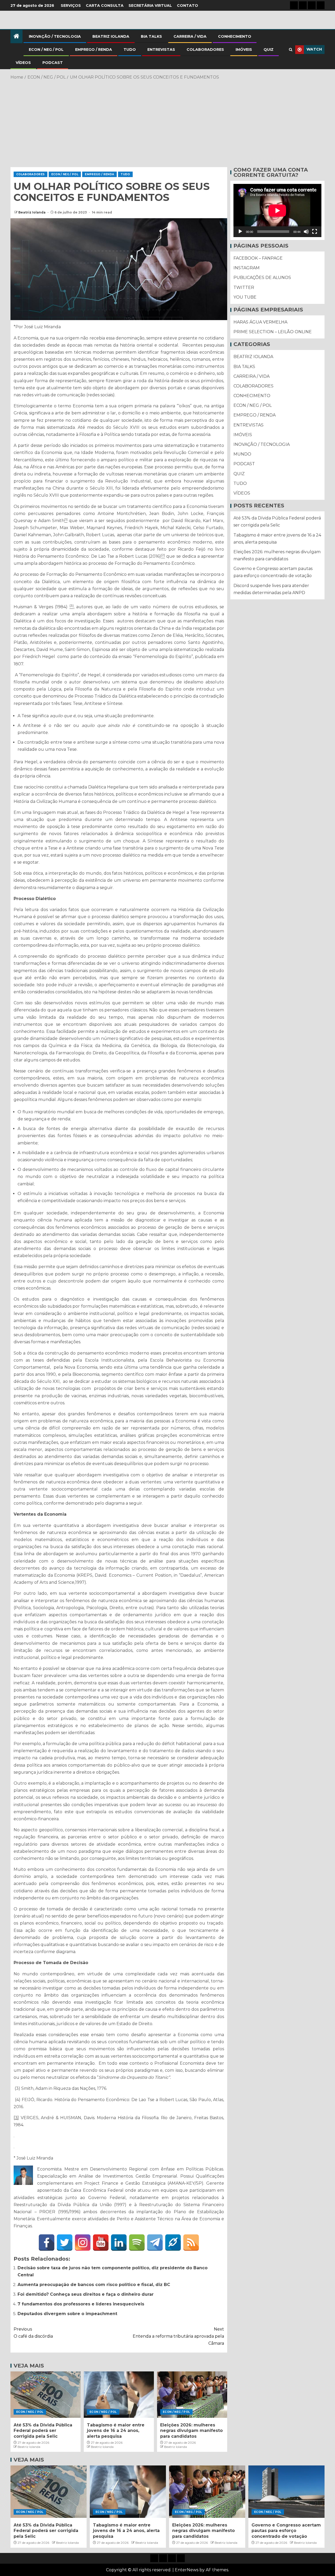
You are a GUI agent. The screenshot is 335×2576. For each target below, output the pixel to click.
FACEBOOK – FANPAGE (258, 258)
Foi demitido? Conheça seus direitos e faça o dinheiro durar (86, 2294)
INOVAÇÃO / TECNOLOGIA (55, 36)
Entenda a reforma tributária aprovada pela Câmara (178, 2336)
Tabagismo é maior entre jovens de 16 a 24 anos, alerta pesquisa (116, 2431)
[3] (16, 2118)
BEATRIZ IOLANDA (111, 36)
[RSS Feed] (191, 2243)
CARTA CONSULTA (105, 6)
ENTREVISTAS (161, 50)
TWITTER (244, 287)
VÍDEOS (23, 63)
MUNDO (242, 454)
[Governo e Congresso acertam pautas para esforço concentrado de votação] (286, 2492)
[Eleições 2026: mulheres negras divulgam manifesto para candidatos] (192, 2395)
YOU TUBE (245, 297)
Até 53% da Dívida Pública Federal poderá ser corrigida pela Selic (43, 2431)
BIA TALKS (151, 36)
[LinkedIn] (119, 2243)
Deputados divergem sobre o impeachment (67, 2314)
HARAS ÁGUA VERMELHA (260, 322)
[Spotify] (137, 2243)
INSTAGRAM (247, 268)
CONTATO (188, 6)
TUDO (130, 50)
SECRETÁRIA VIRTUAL (150, 6)
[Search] (291, 50)
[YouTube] (101, 2243)
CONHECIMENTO (235, 36)
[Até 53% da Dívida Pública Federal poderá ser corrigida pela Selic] (46, 2395)
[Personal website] (173, 2243)
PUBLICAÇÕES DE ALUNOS (262, 278)
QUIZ (269, 50)
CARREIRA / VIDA (190, 36)
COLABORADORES (205, 50)
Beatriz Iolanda (32, 212)
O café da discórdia (33, 2333)
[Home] (16, 37)
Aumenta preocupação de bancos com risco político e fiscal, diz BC (94, 2285)
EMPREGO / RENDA (94, 50)
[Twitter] (65, 2243)
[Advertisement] (167, 123)
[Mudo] (306, 232)
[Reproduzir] (240, 232)
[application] (277, 210)
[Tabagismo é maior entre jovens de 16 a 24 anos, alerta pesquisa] (119, 2395)
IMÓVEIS (244, 50)
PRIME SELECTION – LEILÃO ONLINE (273, 332)
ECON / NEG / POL (46, 50)
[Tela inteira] (315, 232)
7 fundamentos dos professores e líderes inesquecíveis (81, 2304)
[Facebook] (47, 2243)
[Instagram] (83, 2243)
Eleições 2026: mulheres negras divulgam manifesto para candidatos (191, 2431)
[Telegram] (155, 2243)
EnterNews (187, 2570)
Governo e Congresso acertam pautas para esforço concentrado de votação (286, 2531)
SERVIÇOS (71, 6)
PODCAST (53, 63)
